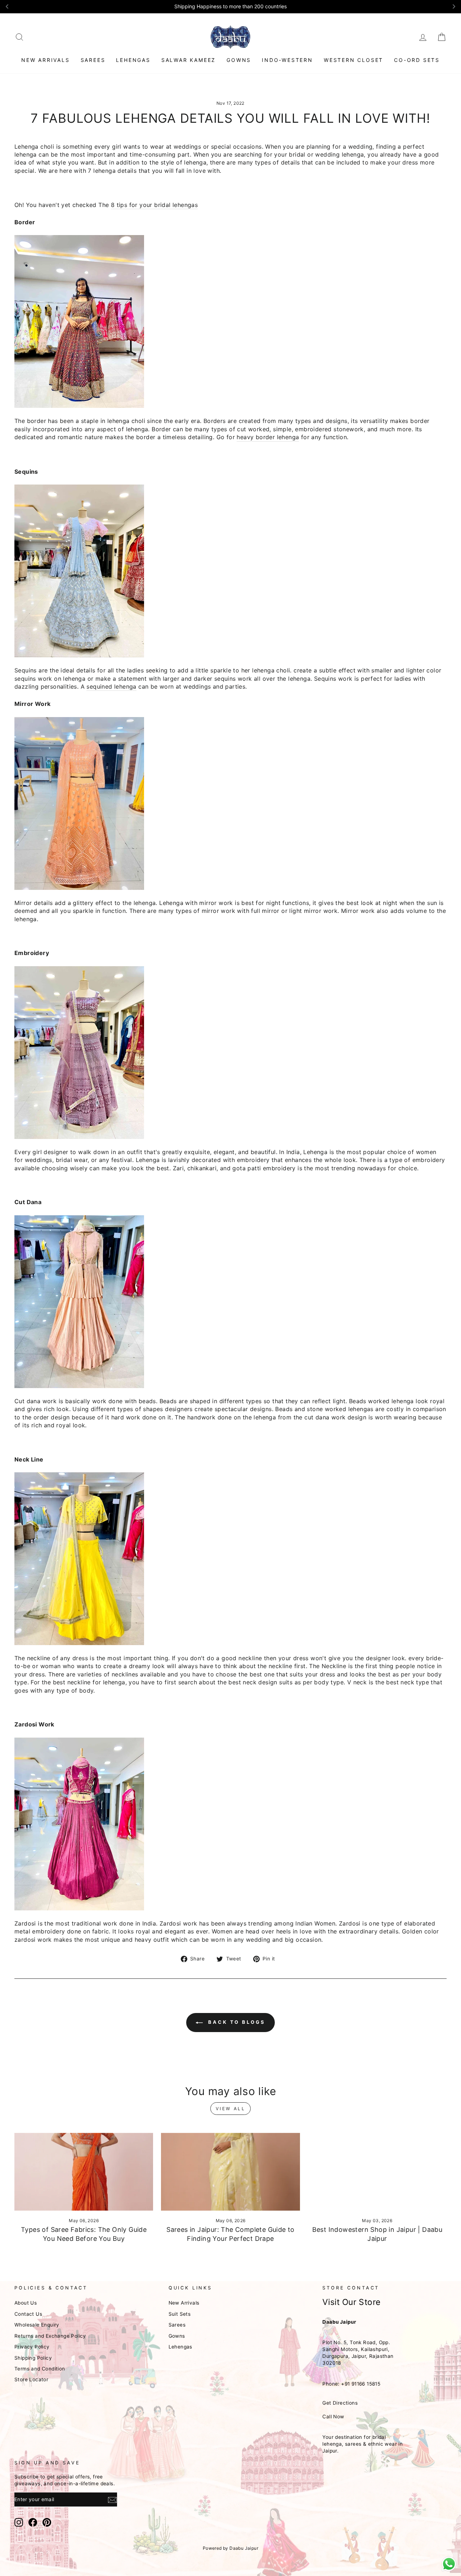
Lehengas (133, 60)
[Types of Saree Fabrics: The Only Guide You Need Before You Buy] (84, 2172)
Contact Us (28, 2314)
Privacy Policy (32, 2347)
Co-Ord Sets (417, 60)
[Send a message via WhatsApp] (449, 2564)
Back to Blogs (236, 2022)
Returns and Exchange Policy (50, 2336)
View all (231, 2109)
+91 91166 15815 (361, 2384)
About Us (26, 2303)
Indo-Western (287, 60)
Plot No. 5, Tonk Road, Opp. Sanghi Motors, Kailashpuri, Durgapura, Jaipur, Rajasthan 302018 (358, 2353)
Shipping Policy (33, 2358)
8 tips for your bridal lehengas (154, 205)
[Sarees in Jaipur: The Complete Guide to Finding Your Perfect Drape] (230, 2172)
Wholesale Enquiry (37, 2325)
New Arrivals (46, 60)
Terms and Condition (40, 2369)
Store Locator (31, 2379)
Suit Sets (180, 2314)
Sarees (93, 60)
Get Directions (340, 2403)
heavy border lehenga (268, 437)
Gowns (239, 60)
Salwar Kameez (189, 60)
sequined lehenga (111, 686)
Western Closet (353, 60)
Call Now (333, 2417)
